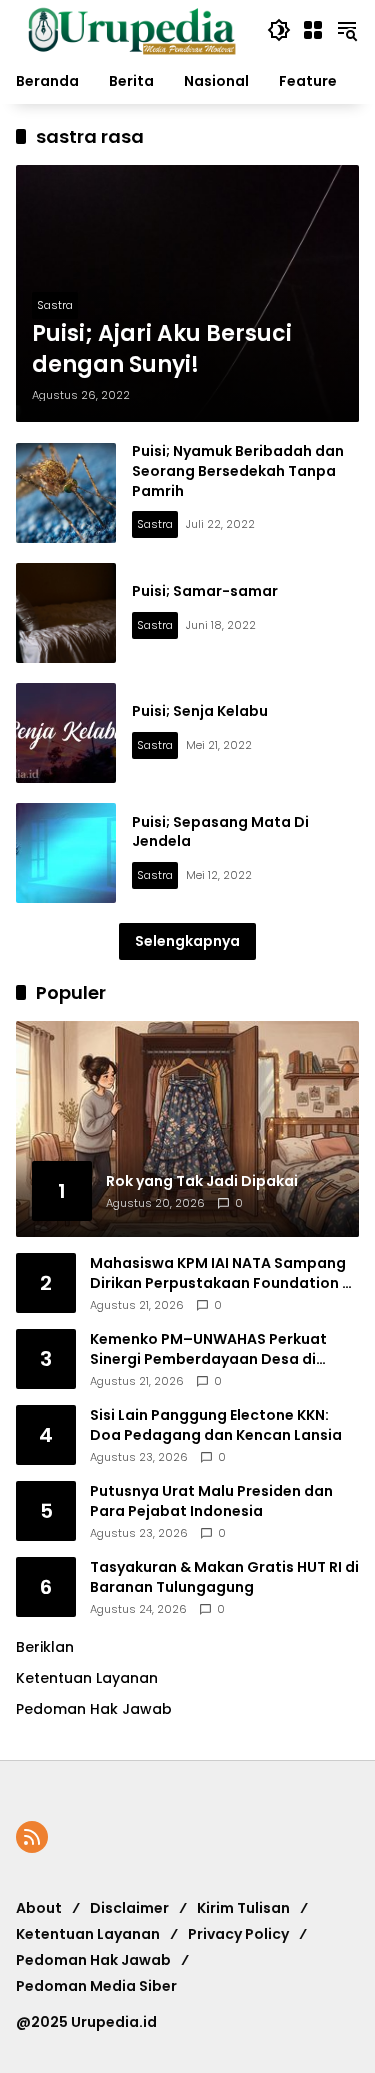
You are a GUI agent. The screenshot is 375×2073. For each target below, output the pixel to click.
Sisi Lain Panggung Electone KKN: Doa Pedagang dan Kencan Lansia (216, 1425)
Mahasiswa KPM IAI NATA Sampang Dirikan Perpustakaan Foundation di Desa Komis (223, 1273)
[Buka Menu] (313, 30)
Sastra (55, 305)
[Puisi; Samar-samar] (66, 613)
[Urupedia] (131, 29)
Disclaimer (129, 1908)
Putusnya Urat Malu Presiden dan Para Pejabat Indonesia (211, 1501)
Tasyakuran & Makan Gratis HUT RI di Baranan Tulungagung (224, 1577)
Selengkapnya (187, 941)
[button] (279, 30)
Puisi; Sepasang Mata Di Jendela (220, 832)
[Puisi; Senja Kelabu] (66, 733)
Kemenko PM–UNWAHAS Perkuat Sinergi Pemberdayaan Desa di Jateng (208, 1349)
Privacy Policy (238, 1934)
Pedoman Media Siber (96, 1986)
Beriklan (45, 1647)
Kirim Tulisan (243, 1908)
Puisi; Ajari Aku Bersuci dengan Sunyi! (162, 349)
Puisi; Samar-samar (205, 591)
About (39, 1908)
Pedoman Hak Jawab (93, 1960)
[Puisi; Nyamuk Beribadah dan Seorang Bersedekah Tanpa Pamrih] (66, 493)
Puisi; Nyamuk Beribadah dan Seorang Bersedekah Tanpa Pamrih (238, 470)
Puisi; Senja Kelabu (200, 711)
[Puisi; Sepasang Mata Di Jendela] (66, 853)
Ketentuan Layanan (87, 1678)
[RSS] (32, 1837)
